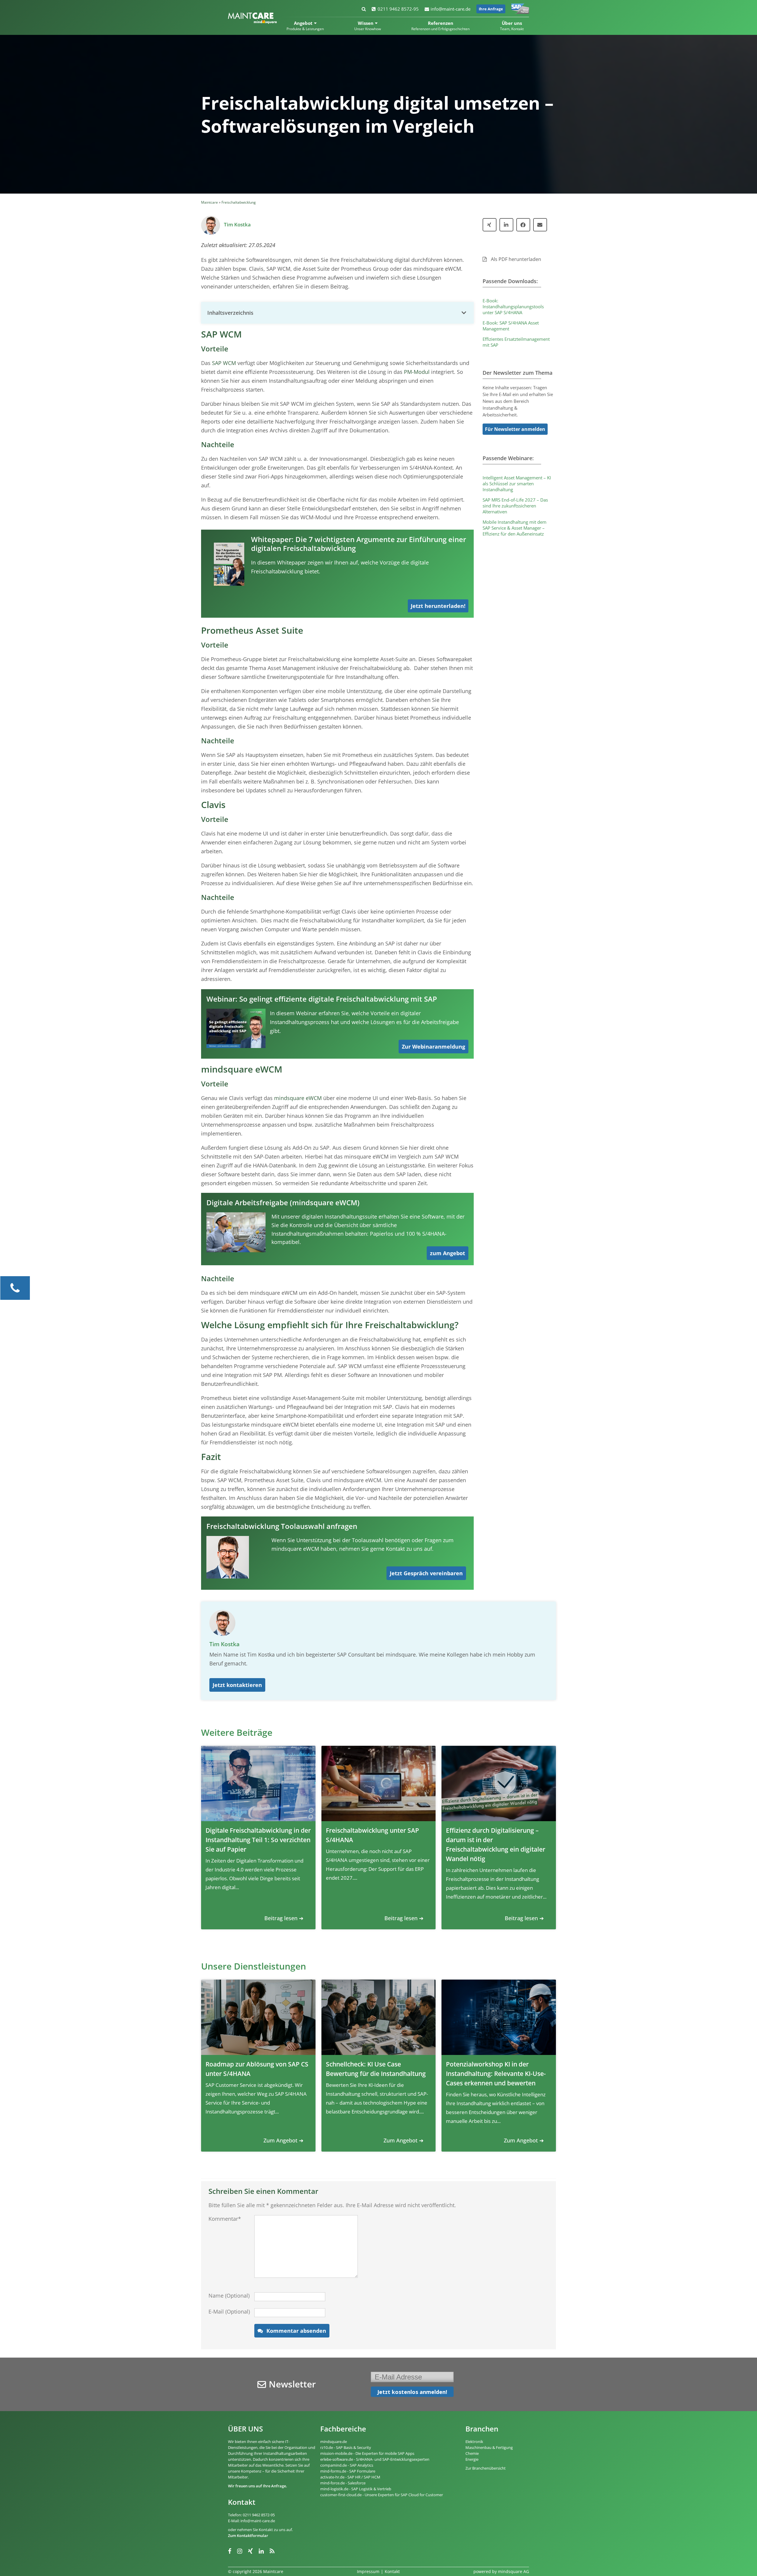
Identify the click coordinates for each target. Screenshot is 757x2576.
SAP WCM (224, 363)
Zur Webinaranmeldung (434, 1047)
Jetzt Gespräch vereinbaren (426, 1573)
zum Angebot (448, 1253)
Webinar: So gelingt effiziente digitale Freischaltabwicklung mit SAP (322, 999)
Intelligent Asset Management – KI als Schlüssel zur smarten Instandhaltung (517, 484)
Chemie (472, 2453)
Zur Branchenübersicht (486, 2468)
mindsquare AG (513, 2571)
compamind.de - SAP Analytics (347, 2465)
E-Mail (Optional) (229, 2311)
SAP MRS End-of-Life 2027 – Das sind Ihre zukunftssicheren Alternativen (515, 506)
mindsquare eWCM (298, 1098)
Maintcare (210, 202)
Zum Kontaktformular (248, 2536)
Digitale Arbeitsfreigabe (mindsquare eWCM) (283, 1202)
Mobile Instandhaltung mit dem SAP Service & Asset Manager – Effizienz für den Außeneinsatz (515, 528)
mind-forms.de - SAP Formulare (348, 2471)
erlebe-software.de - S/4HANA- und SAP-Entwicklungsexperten (375, 2459)
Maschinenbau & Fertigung (489, 2447)
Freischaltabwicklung (239, 202)
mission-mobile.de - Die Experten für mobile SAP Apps (367, 2453)
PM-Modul (417, 372)
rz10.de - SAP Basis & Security (346, 2447)
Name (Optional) (229, 2296)
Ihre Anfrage (491, 9)
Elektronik (474, 2442)
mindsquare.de (334, 2442)
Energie (472, 2459)
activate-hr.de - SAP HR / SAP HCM (350, 2477)
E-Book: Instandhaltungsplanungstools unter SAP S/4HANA (513, 306)
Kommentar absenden (296, 2331)
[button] (337, 313)
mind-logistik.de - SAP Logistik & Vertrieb (356, 2489)
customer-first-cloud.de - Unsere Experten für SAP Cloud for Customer (382, 2495)
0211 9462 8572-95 (398, 9)
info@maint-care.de (451, 9)
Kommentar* (225, 2219)
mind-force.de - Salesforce (343, 2483)
